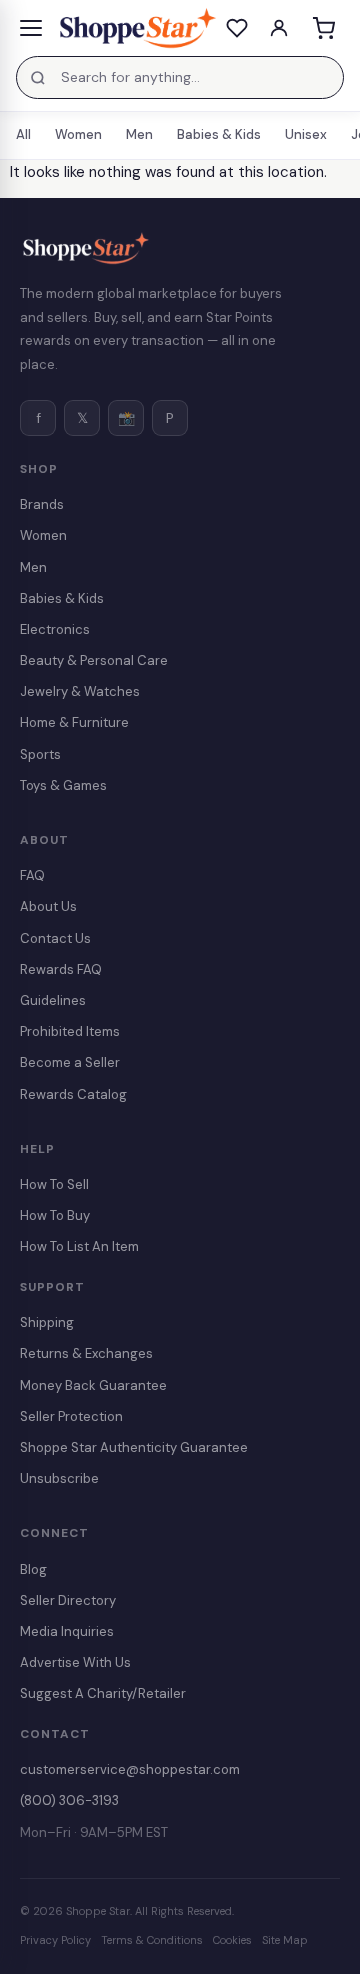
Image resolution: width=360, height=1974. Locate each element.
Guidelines (53, 1000)
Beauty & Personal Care (94, 660)
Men (139, 134)
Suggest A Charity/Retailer (103, 1693)
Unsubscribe (59, 1478)
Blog (33, 1569)
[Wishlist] (237, 28)
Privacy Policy (55, 1940)
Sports (40, 754)
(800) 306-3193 (69, 1800)
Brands (42, 504)
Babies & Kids (219, 134)
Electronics (55, 629)
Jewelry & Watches (80, 691)
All (23, 134)
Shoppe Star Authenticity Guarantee (134, 1447)
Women (78, 134)
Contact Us (55, 938)
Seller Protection (71, 1416)
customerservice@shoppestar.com (130, 1769)
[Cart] (323, 28)
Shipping (47, 1322)
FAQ (32, 875)
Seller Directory (68, 1600)
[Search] (38, 78)
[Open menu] (31, 28)
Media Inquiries (67, 1631)
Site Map (285, 1940)
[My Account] (279, 28)
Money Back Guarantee (93, 1385)
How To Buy (55, 1215)
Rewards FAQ (61, 969)
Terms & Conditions (152, 1940)
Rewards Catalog (73, 1094)
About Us (48, 906)
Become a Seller (70, 1062)
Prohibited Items (70, 1031)
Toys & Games (63, 785)
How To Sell (54, 1184)
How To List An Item (79, 1246)
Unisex (306, 134)
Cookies (232, 1940)
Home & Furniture (74, 722)
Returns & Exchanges (86, 1353)
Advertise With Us (75, 1662)
